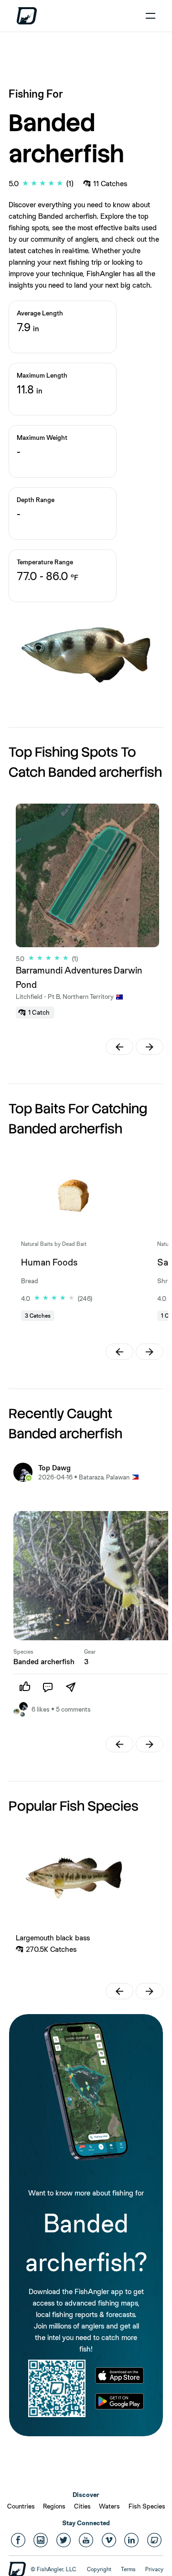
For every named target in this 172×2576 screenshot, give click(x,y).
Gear (90, 1652)
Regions (54, 2506)
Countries (21, 2506)
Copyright (99, 2569)
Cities (82, 2506)
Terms (128, 2569)
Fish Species (147, 2506)
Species (23, 1652)
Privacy (154, 2569)
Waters (109, 2506)
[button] (119, 1047)
